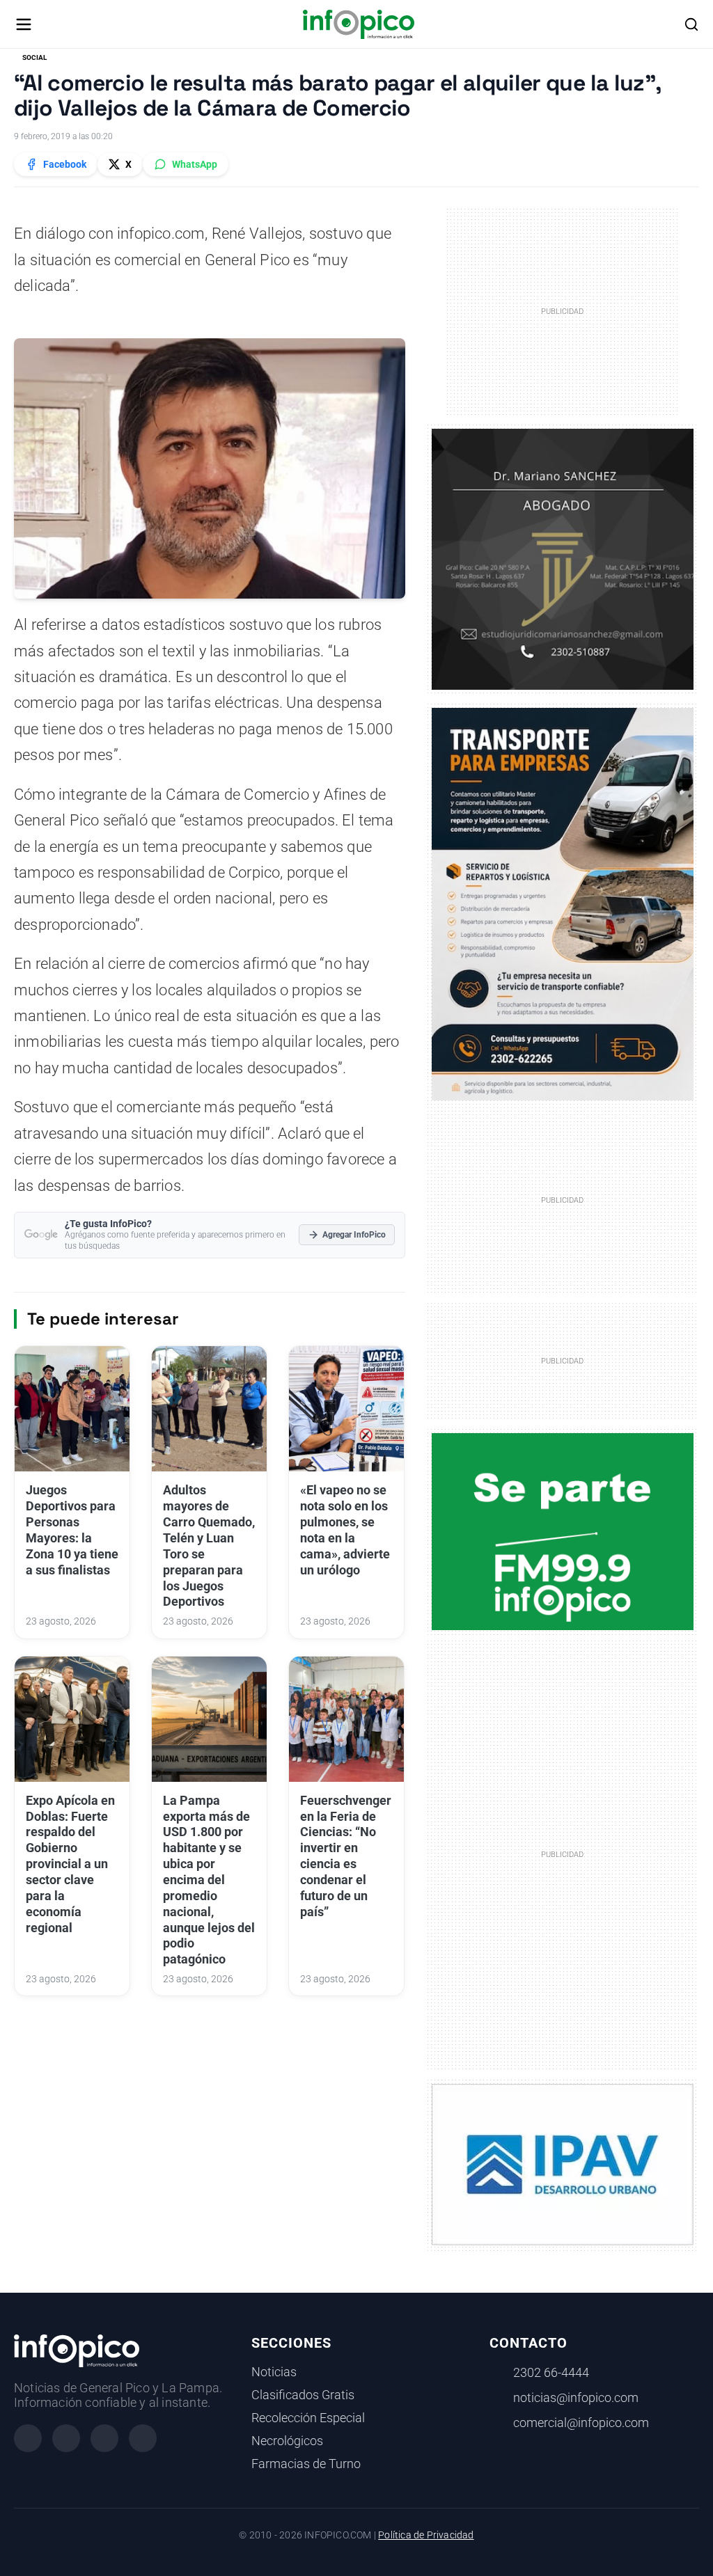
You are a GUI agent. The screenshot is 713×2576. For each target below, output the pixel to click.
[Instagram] (66, 2438)
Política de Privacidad (426, 2535)
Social (34, 57)
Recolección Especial (308, 2418)
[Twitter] (104, 2438)
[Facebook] (28, 2438)
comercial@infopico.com (581, 2423)
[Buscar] (691, 24)
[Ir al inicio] (358, 24)
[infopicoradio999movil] (563, 1531)
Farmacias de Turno (306, 2464)
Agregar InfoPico (354, 1235)
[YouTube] (143, 2438)
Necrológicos (287, 2441)
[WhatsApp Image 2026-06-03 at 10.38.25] (563, 904)
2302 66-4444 (551, 2373)
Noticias (274, 2372)
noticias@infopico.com (576, 2398)
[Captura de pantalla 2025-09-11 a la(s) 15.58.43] (563, 558)
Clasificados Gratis (303, 2395)
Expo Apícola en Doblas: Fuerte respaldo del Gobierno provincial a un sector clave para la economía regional (70, 1864)
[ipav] (563, 2164)
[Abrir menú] (24, 24)
